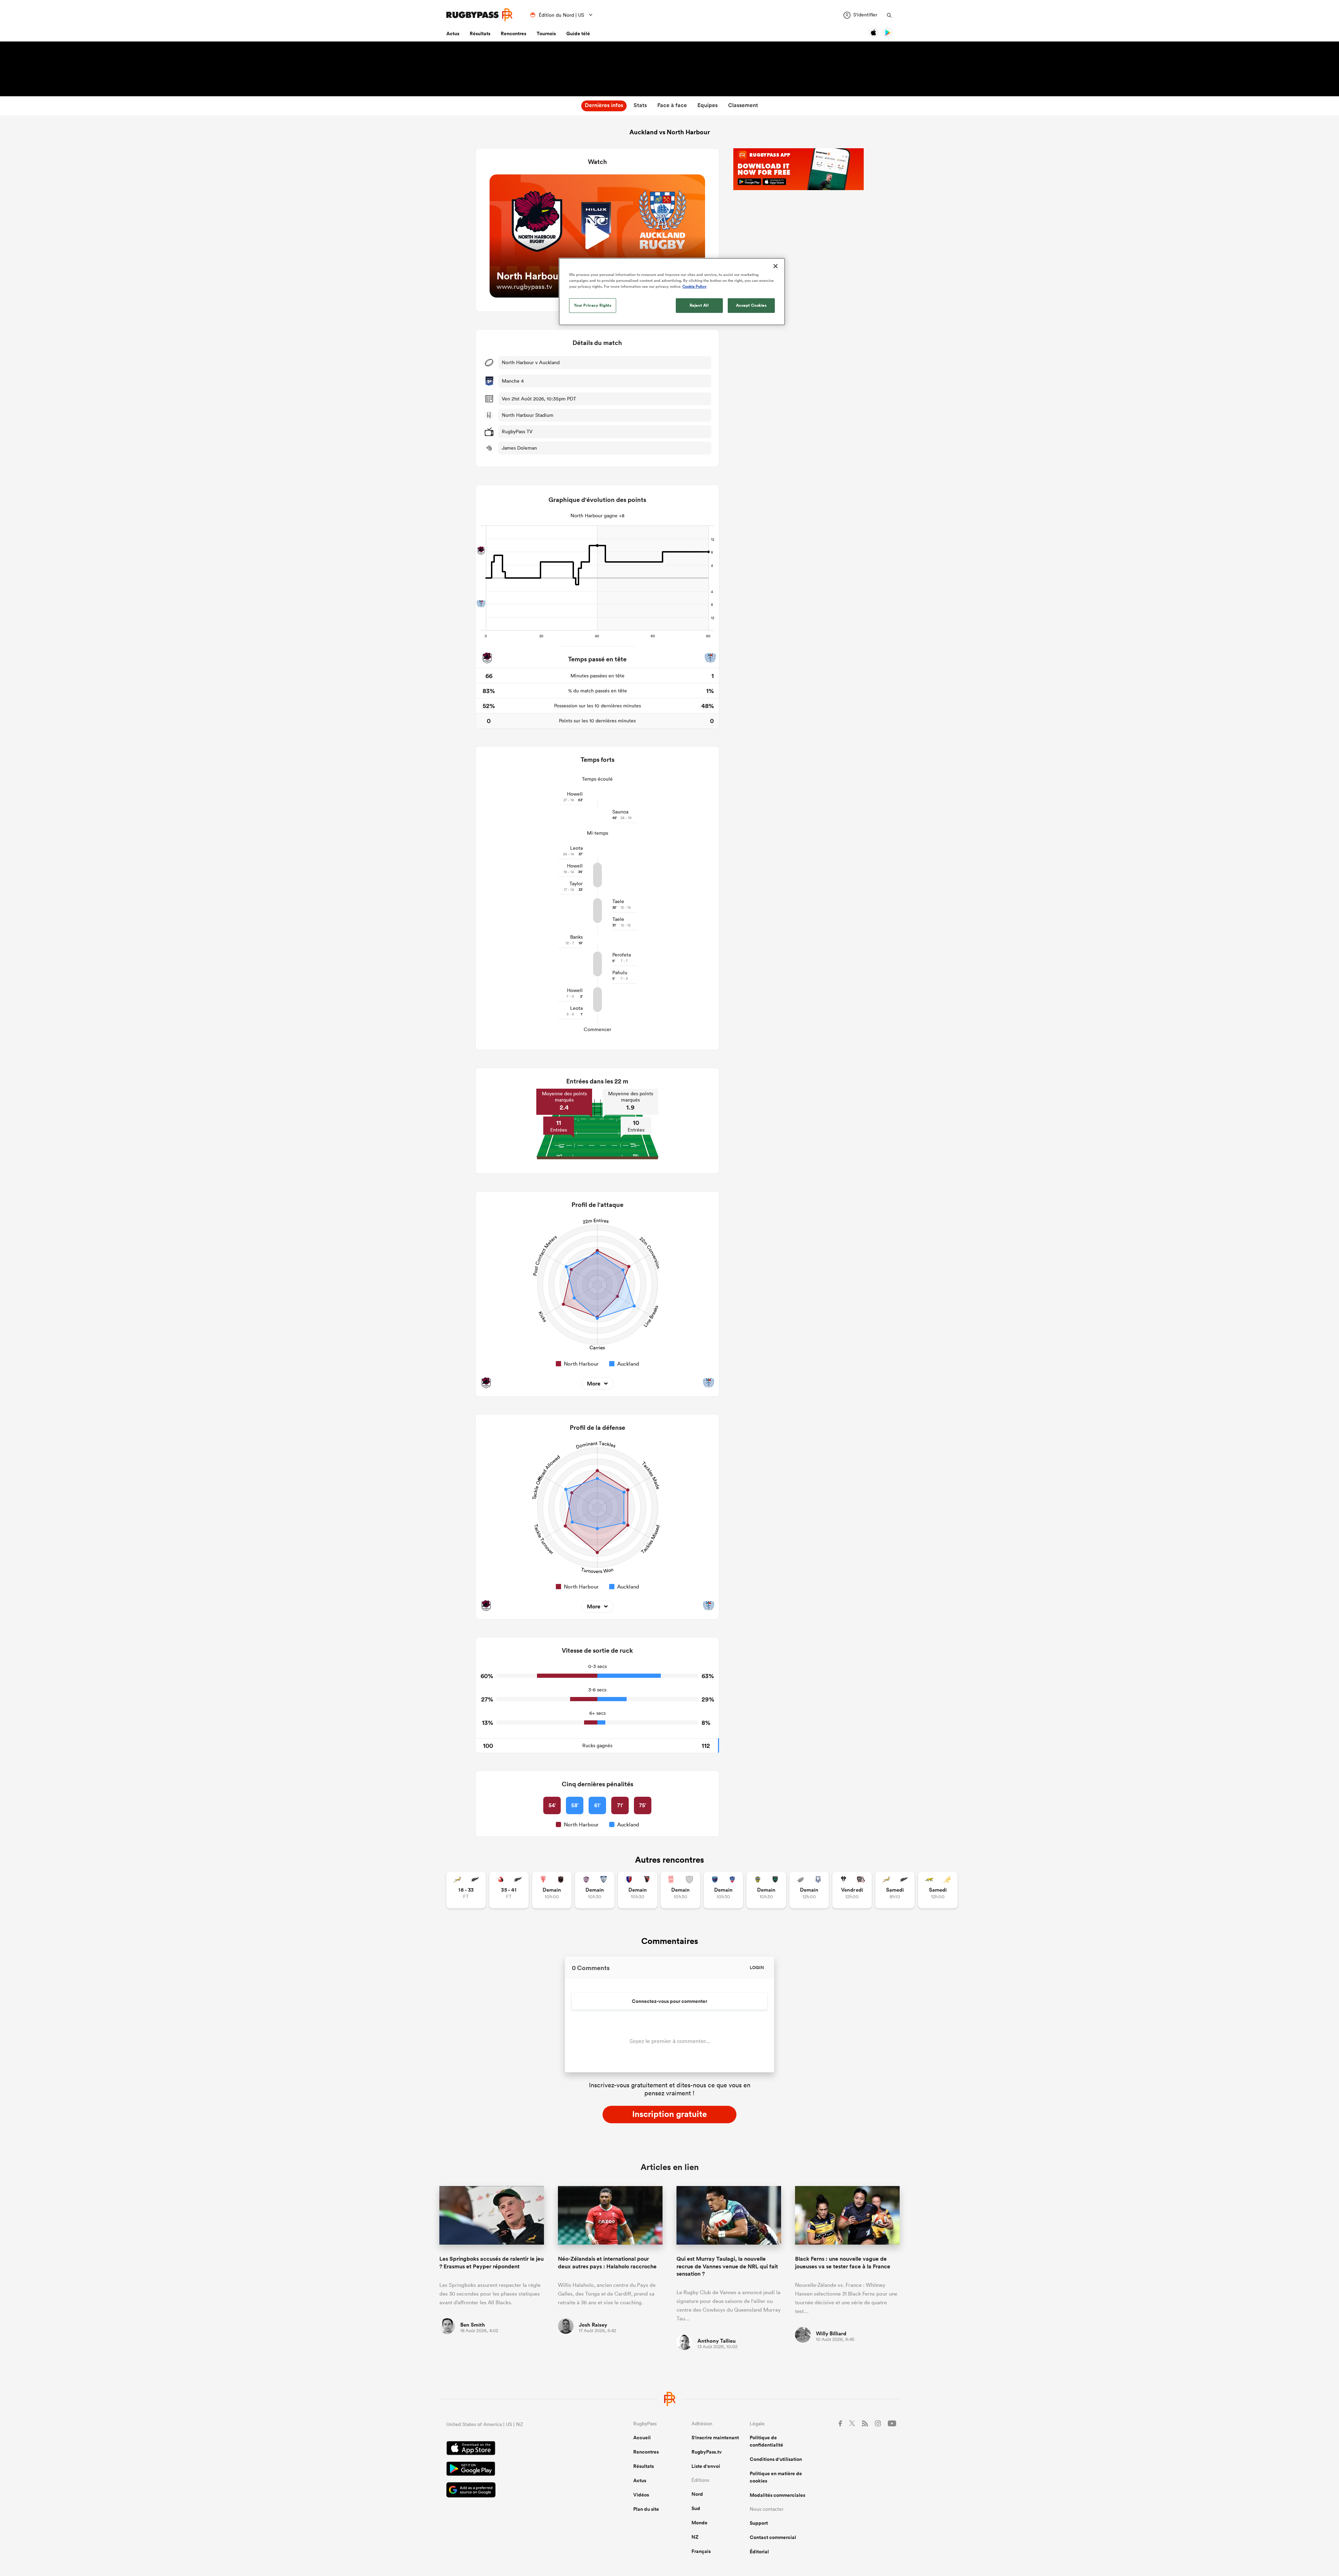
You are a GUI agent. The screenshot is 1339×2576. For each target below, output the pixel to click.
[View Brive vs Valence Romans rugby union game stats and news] (852, 1890)
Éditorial (759, 2552)
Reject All (699, 305)
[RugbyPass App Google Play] (515, 2470)
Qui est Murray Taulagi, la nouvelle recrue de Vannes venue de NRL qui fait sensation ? (727, 2266)
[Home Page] (479, 15)
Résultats (480, 33)
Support (759, 2523)
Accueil (642, 2438)
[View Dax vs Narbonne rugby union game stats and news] (680, 1890)
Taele (618, 901)
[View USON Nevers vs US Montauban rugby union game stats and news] (766, 1890)
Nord (697, 2494)
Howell (575, 794)
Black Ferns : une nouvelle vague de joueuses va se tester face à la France (843, 2262)
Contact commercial (773, 2537)
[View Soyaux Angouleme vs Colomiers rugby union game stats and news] (595, 1890)
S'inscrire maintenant (715, 2438)
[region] (672, 292)
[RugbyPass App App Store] (515, 2449)
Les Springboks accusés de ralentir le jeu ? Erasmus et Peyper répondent (491, 2262)
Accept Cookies (751, 305)
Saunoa (620, 812)
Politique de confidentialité (766, 2441)
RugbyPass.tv (707, 2452)
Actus (453, 33)
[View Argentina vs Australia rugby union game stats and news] (938, 1890)
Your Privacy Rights (593, 305)
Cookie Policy (694, 286)
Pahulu (620, 972)
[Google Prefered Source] (515, 2491)
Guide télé (578, 33)
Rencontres (513, 33)
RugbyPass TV (517, 431)
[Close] (776, 266)
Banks (576, 937)
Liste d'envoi (706, 2466)
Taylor (576, 884)
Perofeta (622, 955)
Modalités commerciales (777, 2495)
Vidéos (641, 2495)
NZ (695, 2537)
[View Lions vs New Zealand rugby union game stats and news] (509, 1890)
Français (701, 2551)
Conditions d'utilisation (776, 2459)
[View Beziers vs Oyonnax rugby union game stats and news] (638, 1890)
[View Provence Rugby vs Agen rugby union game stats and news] (809, 1890)
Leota (576, 848)
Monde (699, 2523)
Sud (696, 2508)
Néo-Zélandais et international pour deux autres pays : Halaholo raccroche (607, 2262)
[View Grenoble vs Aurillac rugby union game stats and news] (723, 1890)
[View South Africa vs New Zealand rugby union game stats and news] (466, 1890)
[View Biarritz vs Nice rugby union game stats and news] (552, 1890)
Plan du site (646, 2509)
